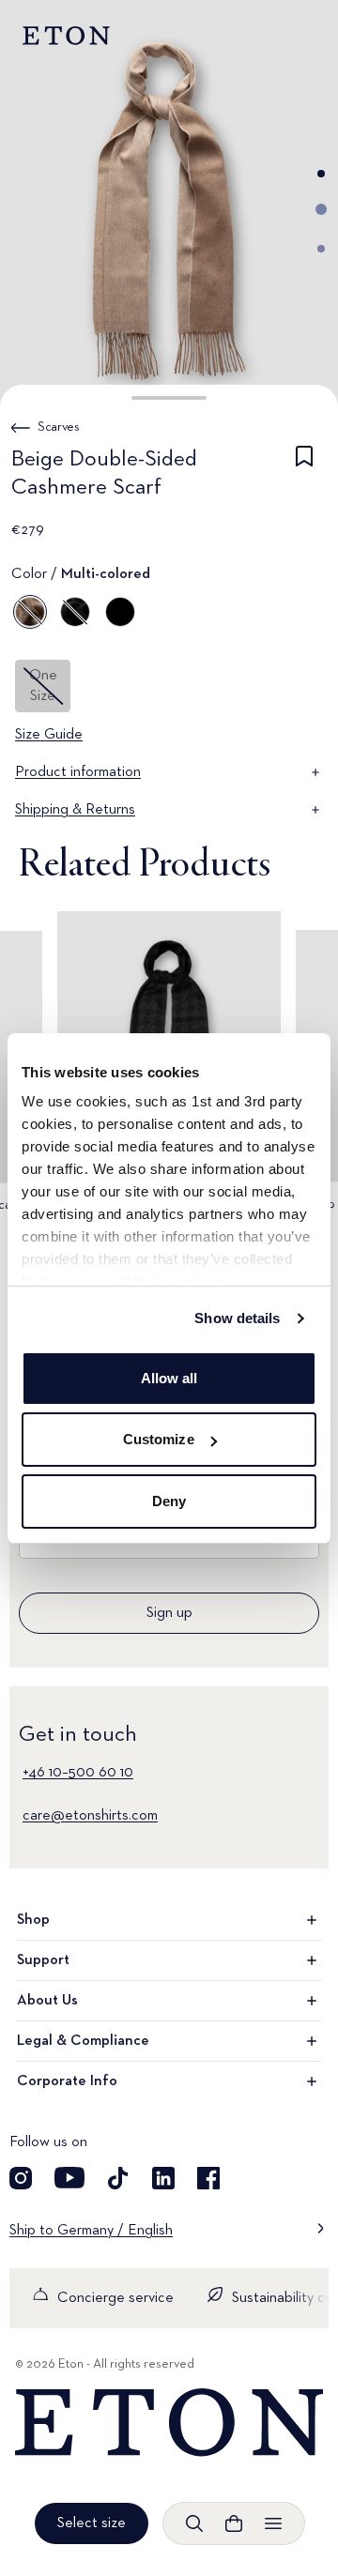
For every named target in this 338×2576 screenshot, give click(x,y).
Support (43, 1960)
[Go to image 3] (321, 249)
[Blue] (75, 612)
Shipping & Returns (75, 810)
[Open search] (194, 2523)
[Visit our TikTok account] (118, 2178)
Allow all (169, 1378)
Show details (237, 1318)
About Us (47, 2001)
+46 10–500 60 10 (78, 1773)
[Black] (120, 612)
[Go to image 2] (321, 209)
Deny (169, 1501)
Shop (33, 1920)
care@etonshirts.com (90, 1816)
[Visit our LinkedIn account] (163, 2178)
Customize (159, 1439)
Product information (78, 772)
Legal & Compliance (83, 2041)
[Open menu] (273, 2523)
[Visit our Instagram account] (21, 2178)
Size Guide (49, 735)
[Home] (169, 2423)
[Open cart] (234, 2523)
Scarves (59, 427)
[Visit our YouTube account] (69, 2178)
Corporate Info (67, 2081)
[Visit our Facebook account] (208, 2178)
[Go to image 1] (321, 174)
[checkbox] (304, 477)
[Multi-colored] (30, 612)
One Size (43, 686)
